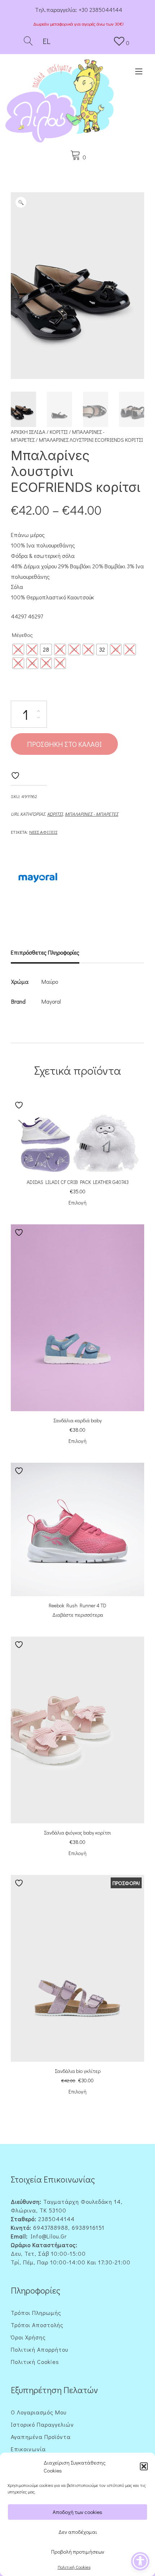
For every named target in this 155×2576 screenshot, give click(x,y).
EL (46, 41)
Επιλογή (77, 1203)
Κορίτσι (59, 432)
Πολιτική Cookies (74, 2567)
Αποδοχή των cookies (77, 2512)
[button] (144, 2466)
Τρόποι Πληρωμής (36, 2313)
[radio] (18, 649)
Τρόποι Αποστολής (37, 2325)
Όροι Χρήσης (28, 2337)
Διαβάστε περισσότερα (78, 1615)
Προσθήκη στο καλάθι (64, 744)
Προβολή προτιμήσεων (78, 2551)
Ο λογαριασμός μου (39, 2412)
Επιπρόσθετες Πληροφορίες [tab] (45, 952)
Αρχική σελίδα (28, 432)
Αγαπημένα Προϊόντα (41, 2437)
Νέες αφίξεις (43, 832)
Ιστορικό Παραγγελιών (42, 2424)
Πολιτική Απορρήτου (39, 2349)
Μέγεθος (22, 635)
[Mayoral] (38, 879)
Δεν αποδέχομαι (78, 2532)
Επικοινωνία (28, 2449)
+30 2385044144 (100, 10)
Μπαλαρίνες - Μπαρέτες (92, 814)
